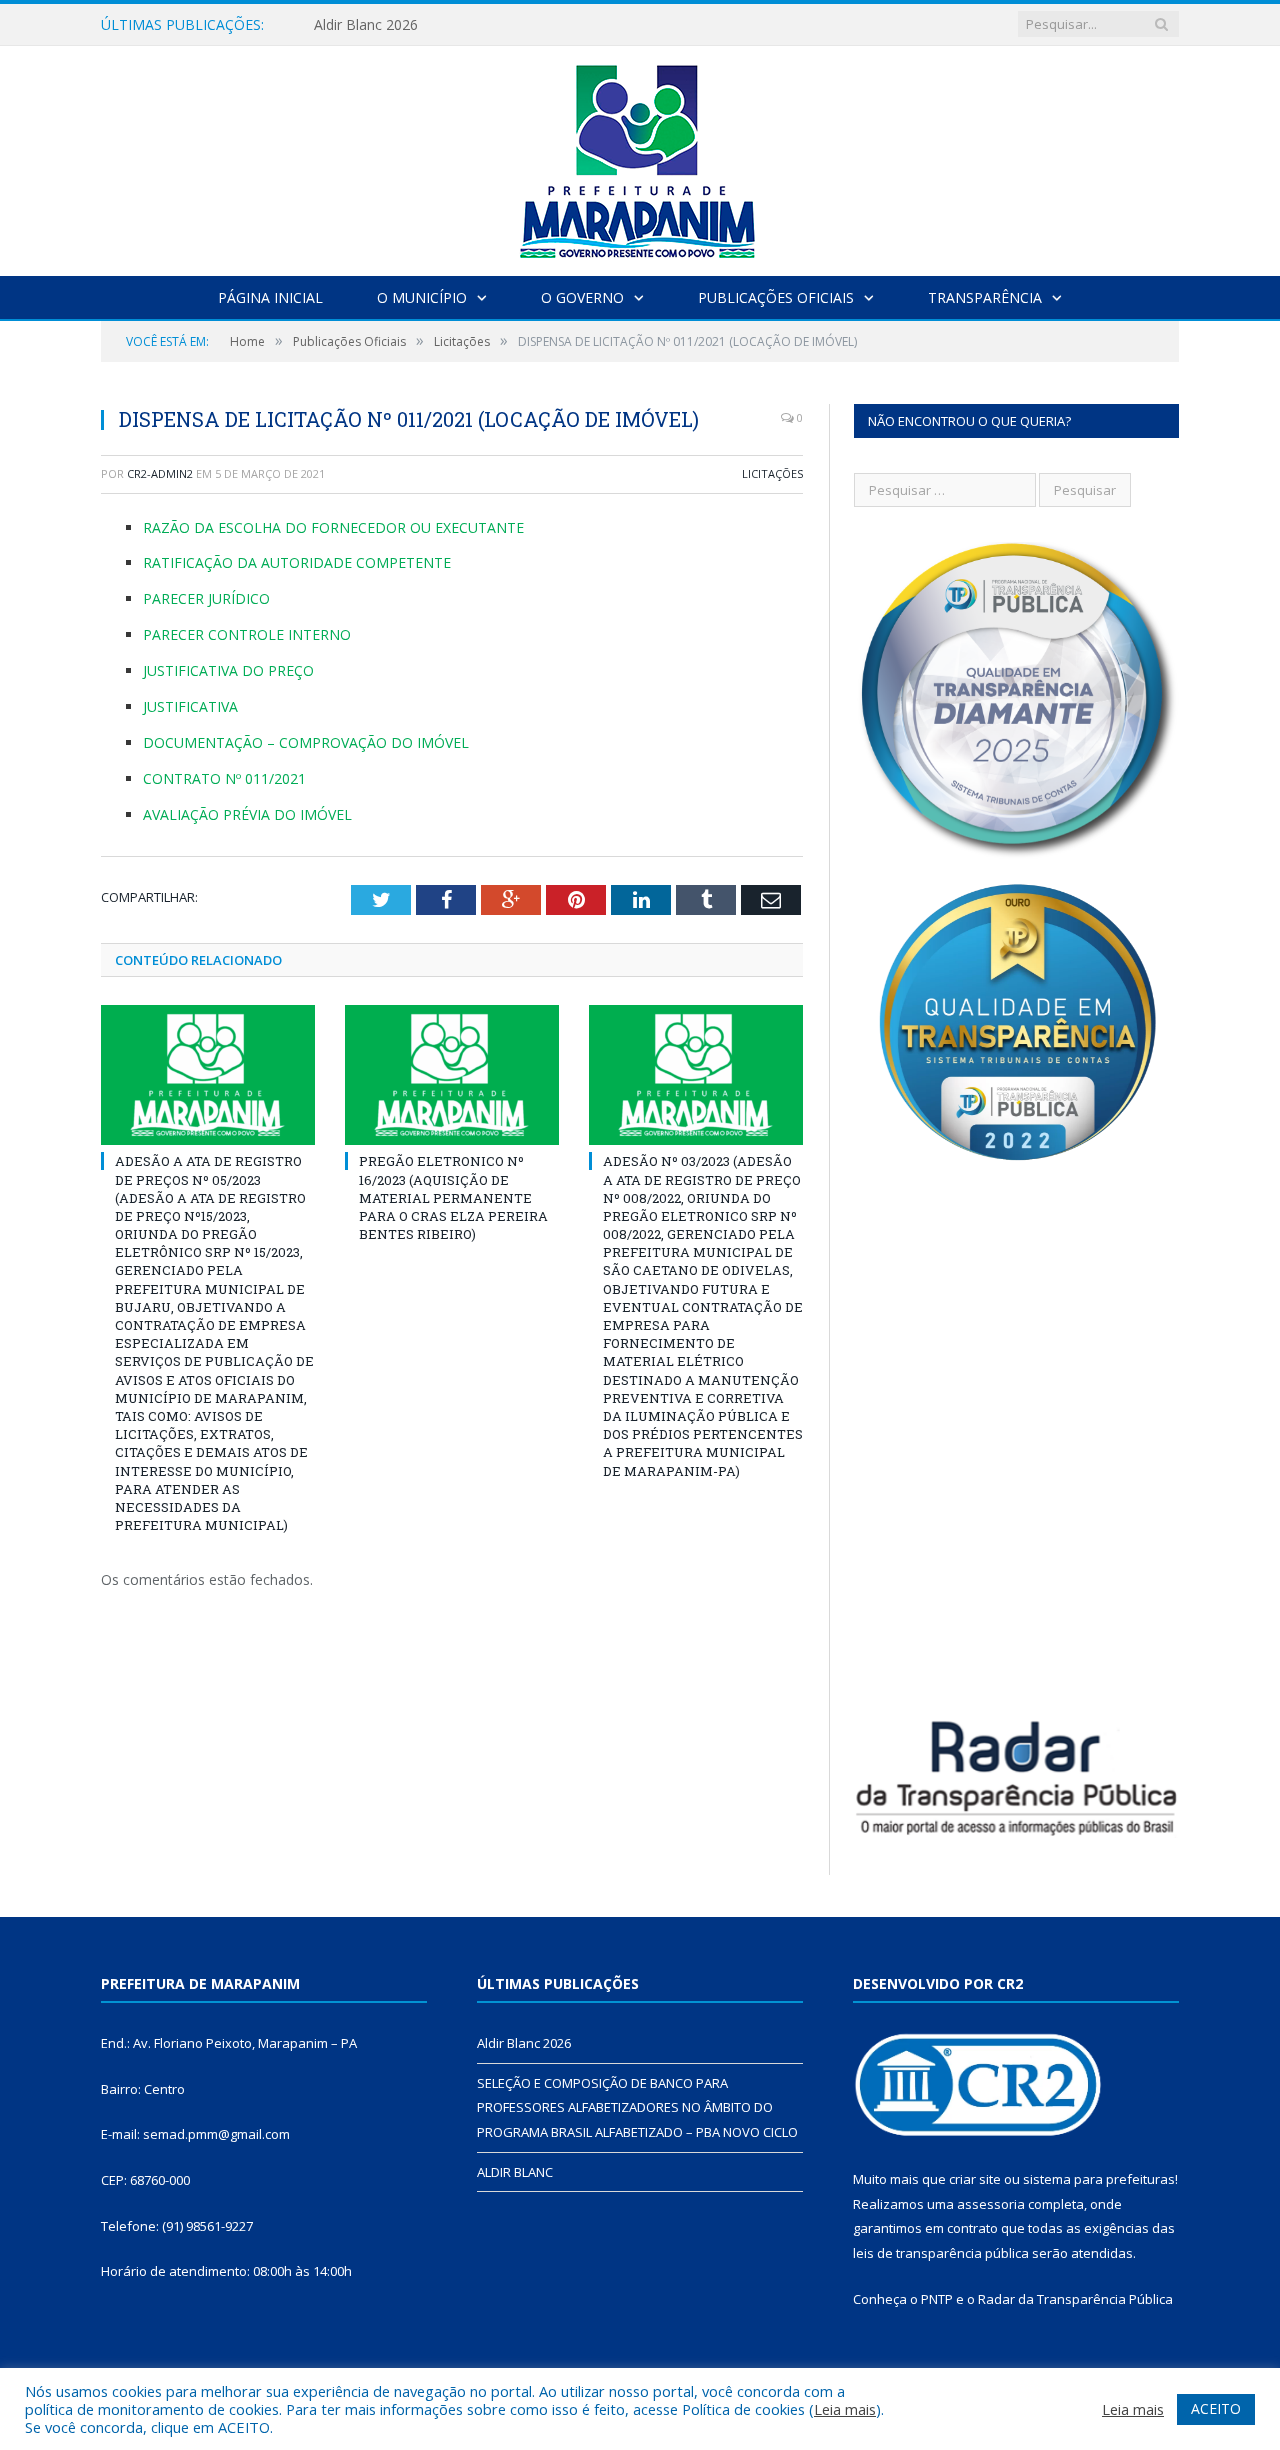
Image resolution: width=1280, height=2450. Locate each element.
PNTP (937, 2299)
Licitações (772, 473)
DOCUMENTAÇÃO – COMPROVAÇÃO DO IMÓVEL (306, 742)
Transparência (985, 297)
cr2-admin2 (160, 473)
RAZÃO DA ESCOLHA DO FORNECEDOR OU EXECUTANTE (333, 527)
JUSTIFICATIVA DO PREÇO (228, 670)
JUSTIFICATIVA (190, 706)
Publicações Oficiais (776, 297)
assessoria (991, 2204)
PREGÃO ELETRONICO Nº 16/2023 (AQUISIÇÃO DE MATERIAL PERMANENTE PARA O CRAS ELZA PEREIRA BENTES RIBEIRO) (453, 1197)
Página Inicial (270, 297)
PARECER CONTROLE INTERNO (247, 634)
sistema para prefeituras (1099, 2179)
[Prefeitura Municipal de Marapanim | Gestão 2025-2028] (640, 156)
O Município (422, 297)
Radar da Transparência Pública (1075, 2299)
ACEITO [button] (1216, 2408)
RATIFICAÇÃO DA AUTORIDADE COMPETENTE (297, 562)
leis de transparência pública (941, 2253)
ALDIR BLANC (515, 2172)
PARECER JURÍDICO (206, 598)
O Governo (582, 297)
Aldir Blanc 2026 (366, 25)
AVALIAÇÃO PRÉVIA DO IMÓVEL (247, 814)
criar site (975, 2179)
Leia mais (845, 2409)
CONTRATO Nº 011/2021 (224, 778)
